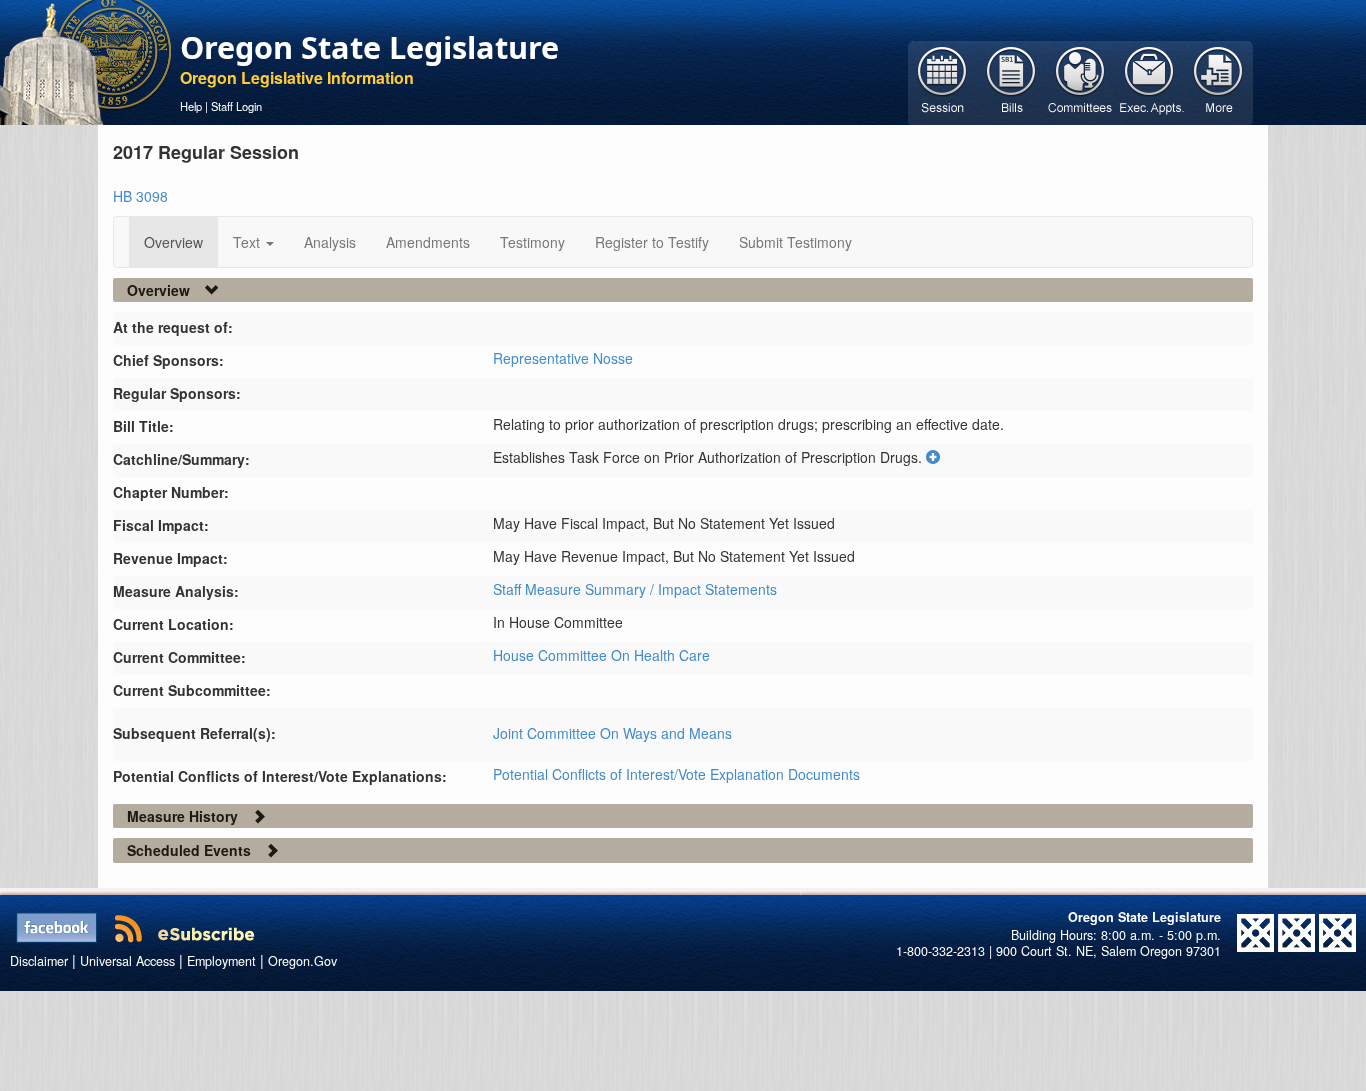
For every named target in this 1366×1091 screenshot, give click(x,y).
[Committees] (1080, 81)
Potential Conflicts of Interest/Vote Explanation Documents (676, 774)
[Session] (942, 81)
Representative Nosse (563, 358)
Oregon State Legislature (369, 47)
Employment (221, 961)
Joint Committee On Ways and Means (612, 733)
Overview (173, 242)
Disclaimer (39, 961)
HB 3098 (140, 196)
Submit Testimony (795, 242)
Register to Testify (652, 242)
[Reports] (1218, 81)
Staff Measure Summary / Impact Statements (635, 589)
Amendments (428, 242)
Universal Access (127, 961)
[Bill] (1011, 81)
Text (248, 242)
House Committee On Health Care (601, 655)
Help (191, 106)
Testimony (532, 242)
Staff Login (236, 106)
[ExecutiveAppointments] (1149, 81)
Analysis (330, 242)
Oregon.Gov (302, 961)
